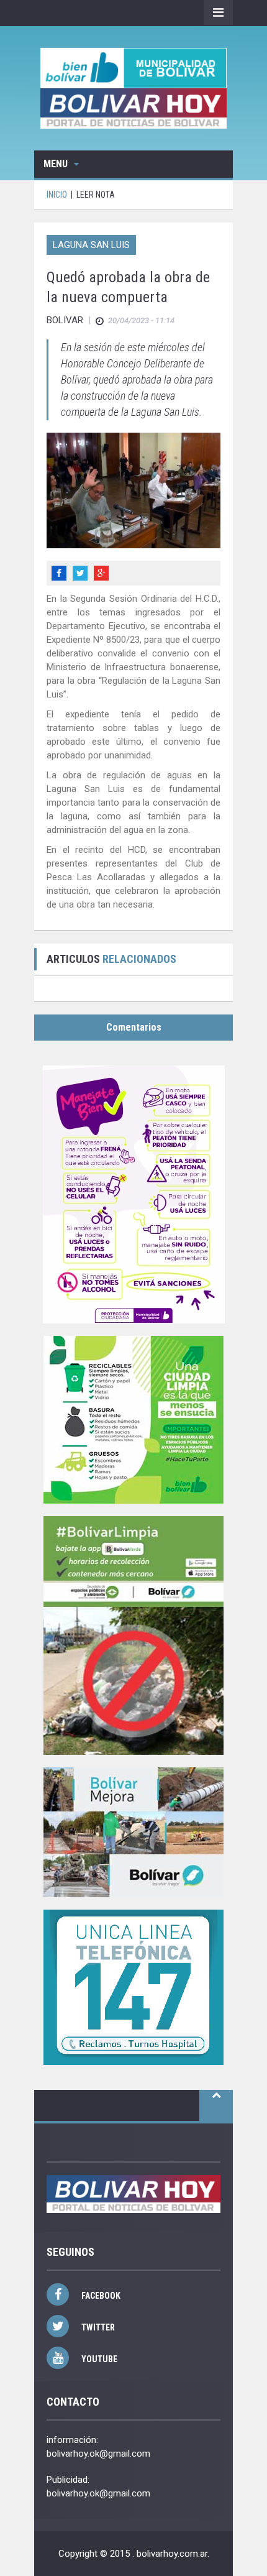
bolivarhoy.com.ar (172, 2554)
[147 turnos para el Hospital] (133, 1987)
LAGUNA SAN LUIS (91, 245)
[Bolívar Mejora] (133, 1832)
